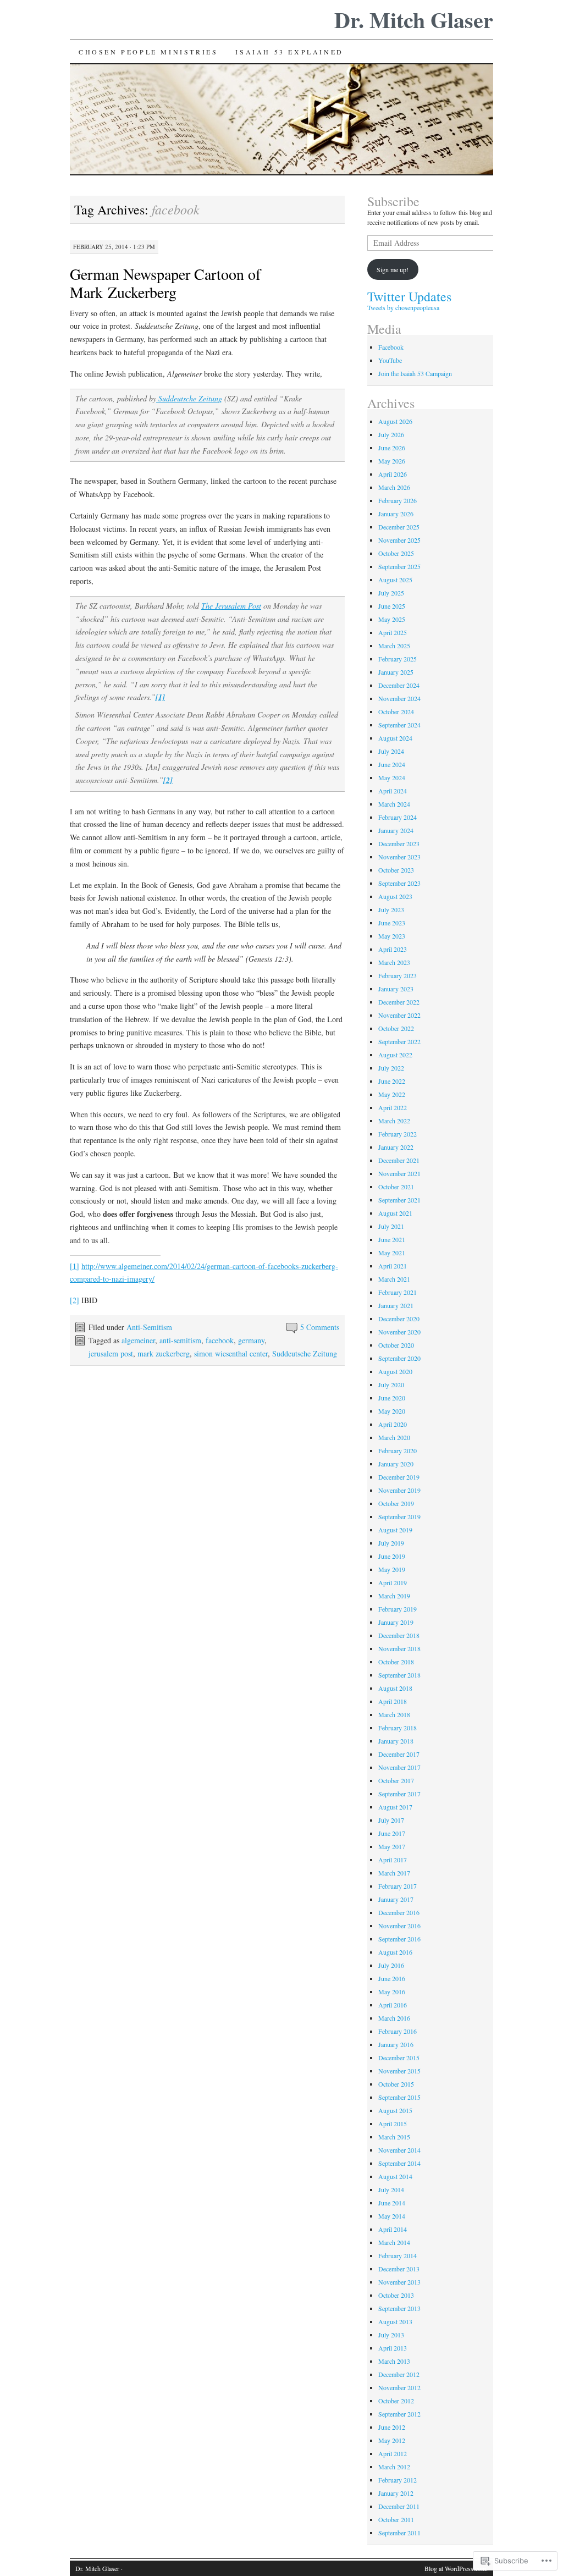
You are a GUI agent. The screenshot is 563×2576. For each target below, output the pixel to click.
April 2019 (393, 1582)
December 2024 (399, 685)
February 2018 (398, 1728)
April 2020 (393, 1424)
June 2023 (392, 923)
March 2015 (394, 2137)
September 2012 (399, 2414)
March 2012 (394, 2467)
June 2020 (392, 1398)
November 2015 (399, 2071)
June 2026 (392, 448)
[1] (74, 1266)
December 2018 (399, 1635)
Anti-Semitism (149, 1327)
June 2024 (392, 764)
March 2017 (394, 1873)
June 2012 (392, 2427)
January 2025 (396, 672)
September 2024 (399, 725)
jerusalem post (111, 1353)
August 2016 (395, 1952)
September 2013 (399, 2308)
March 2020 (394, 1437)
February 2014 (398, 2255)
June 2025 (392, 606)
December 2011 (399, 2506)
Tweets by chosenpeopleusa (403, 307)
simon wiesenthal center (231, 1353)
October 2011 (396, 2519)
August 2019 (395, 1530)
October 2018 (396, 1662)
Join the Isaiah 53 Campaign (415, 373)
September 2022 (399, 1041)
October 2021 (396, 1187)
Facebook (391, 347)
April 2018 (393, 1701)
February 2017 (398, 1886)
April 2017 (393, 1860)
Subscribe (393, 201)
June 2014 (392, 2203)
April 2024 (393, 791)
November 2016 (399, 1926)
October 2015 (396, 2084)
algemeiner (138, 1340)
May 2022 (392, 1094)
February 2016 (398, 2031)
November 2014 (399, 2150)
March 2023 (394, 962)
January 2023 (396, 989)
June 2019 (392, 1556)
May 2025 (392, 619)
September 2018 (399, 1675)
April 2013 (393, 2348)
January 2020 (396, 1464)
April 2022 (393, 1107)
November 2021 (399, 1173)
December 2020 (399, 1319)
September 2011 (399, 2533)
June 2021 (392, 1239)
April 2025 (393, 632)
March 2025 (394, 646)
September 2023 (399, 883)
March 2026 (394, 487)
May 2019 (392, 1569)
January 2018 (396, 1741)
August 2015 (395, 2110)
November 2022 (399, 1015)
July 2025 (391, 593)
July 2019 (391, 1543)
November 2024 (399, 698)
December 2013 (399, 2269)
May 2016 (392, 1992)
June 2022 (392, 1081)
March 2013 (394, 2361)
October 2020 (396, 1345)
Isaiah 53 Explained (289, 52)
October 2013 (396, 2295)
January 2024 (396, 830)
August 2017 (395, 1807)
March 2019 (394, 1596)
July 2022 (391, 1068)
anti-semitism (180, 1340)
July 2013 (391, 2335)
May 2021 (392, 1253)
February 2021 (398, 1292)
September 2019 (399, 1516)
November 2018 (399, 1648)
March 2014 (394, 2242)
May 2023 (392, 936)
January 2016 (396, 2044)
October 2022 (396, 1028)
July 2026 (391, 434)
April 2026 (393, 474)
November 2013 (399, 2282)
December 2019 (399, 1477)
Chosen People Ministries (148, 52)
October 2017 (396, 1780)
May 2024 (392, 777)
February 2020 (398, 1450)
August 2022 (395, 1055)
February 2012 (398, 2480)
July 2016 (391, 1965)
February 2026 (398, 500)
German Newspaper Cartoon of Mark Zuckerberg (165, 283)
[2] (74, 1300)
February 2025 (398, 659)
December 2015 (399, 2058)
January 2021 (396, 1305)
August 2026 (395, 421)
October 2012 (396, 2401)
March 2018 (394, 1714)
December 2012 (399, 2374)
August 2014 (395, 2176)
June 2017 (392, 1833)
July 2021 (391, 1226)
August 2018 (395, 1688)
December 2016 (399, 1912)
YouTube (390, 360)
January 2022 (396, 1147)
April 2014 (393, 2229)
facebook (220, 1340)
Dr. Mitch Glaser (414, 20)
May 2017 (392, 1846)
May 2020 (392, 1411)
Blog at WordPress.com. (456, 2568)
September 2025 (399, 566)
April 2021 (393, 1266)
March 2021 (394, 1279)
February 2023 (398, 975)
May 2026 (392, 461)
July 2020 (391, 1384)
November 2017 (399, 1767)
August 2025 (395, 580)
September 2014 (399, 2163)
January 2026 (396, 514)
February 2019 (398, 1609)
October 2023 (396, 870)
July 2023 (391, 909)
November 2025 (399, 540)
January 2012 (396, 2493)
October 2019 (396, 1503)
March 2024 (394, 804)
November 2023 (399, 857)
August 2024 (395, 738)
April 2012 (393, 2453)
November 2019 (399, 1490)
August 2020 (395, 1371)
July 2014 (391, 2189)
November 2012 (399, 2387)
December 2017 (399, 1754)
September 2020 (399, 1358)
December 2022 (399, 1002)
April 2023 (393, 949)
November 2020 (399, 1332)
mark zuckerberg (164, 1353)
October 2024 (396, 711)
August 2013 (395, 2321)
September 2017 (399, 1794)
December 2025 (399, 527)
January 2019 (396, 1622)
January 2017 (396, 1899)
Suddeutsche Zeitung (189, 398)
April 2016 (393, 2005)
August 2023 (395, 896)
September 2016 (399, 1939)
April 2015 (393, 2123)
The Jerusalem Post (231, 606)
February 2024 (398, 817)
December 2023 (399, 843)
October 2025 (396, 553)
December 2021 (399, 1160)
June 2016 (392, 1978)
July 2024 (391, 751)
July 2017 (391, 1820)
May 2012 (392, 2440)
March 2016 (394, 2018)
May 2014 (392, 2216)
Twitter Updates (409, 296)
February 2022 (398, 1134)
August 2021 (395, 1213)
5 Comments (320, 1327)
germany (251, 1340)
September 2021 (399, 1200)
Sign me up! (393, 269)
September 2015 (399, 2097)
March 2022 (394, 1121)
